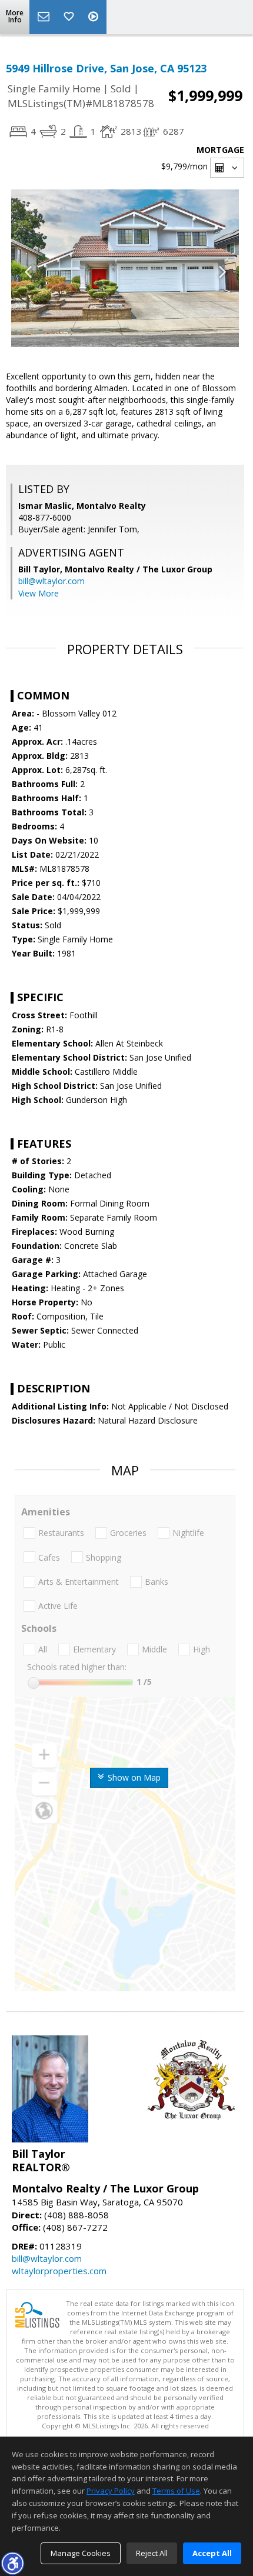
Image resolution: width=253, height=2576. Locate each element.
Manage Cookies (81, 2553)
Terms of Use (176, 2491)
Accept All (212, 2553)
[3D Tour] (95, 17)
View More (39, 593)
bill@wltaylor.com (51, 581)
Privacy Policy (111, 2491)
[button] (12, 2563)
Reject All (152, 2553)
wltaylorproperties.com (59, 2271)
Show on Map (133, 1777)
